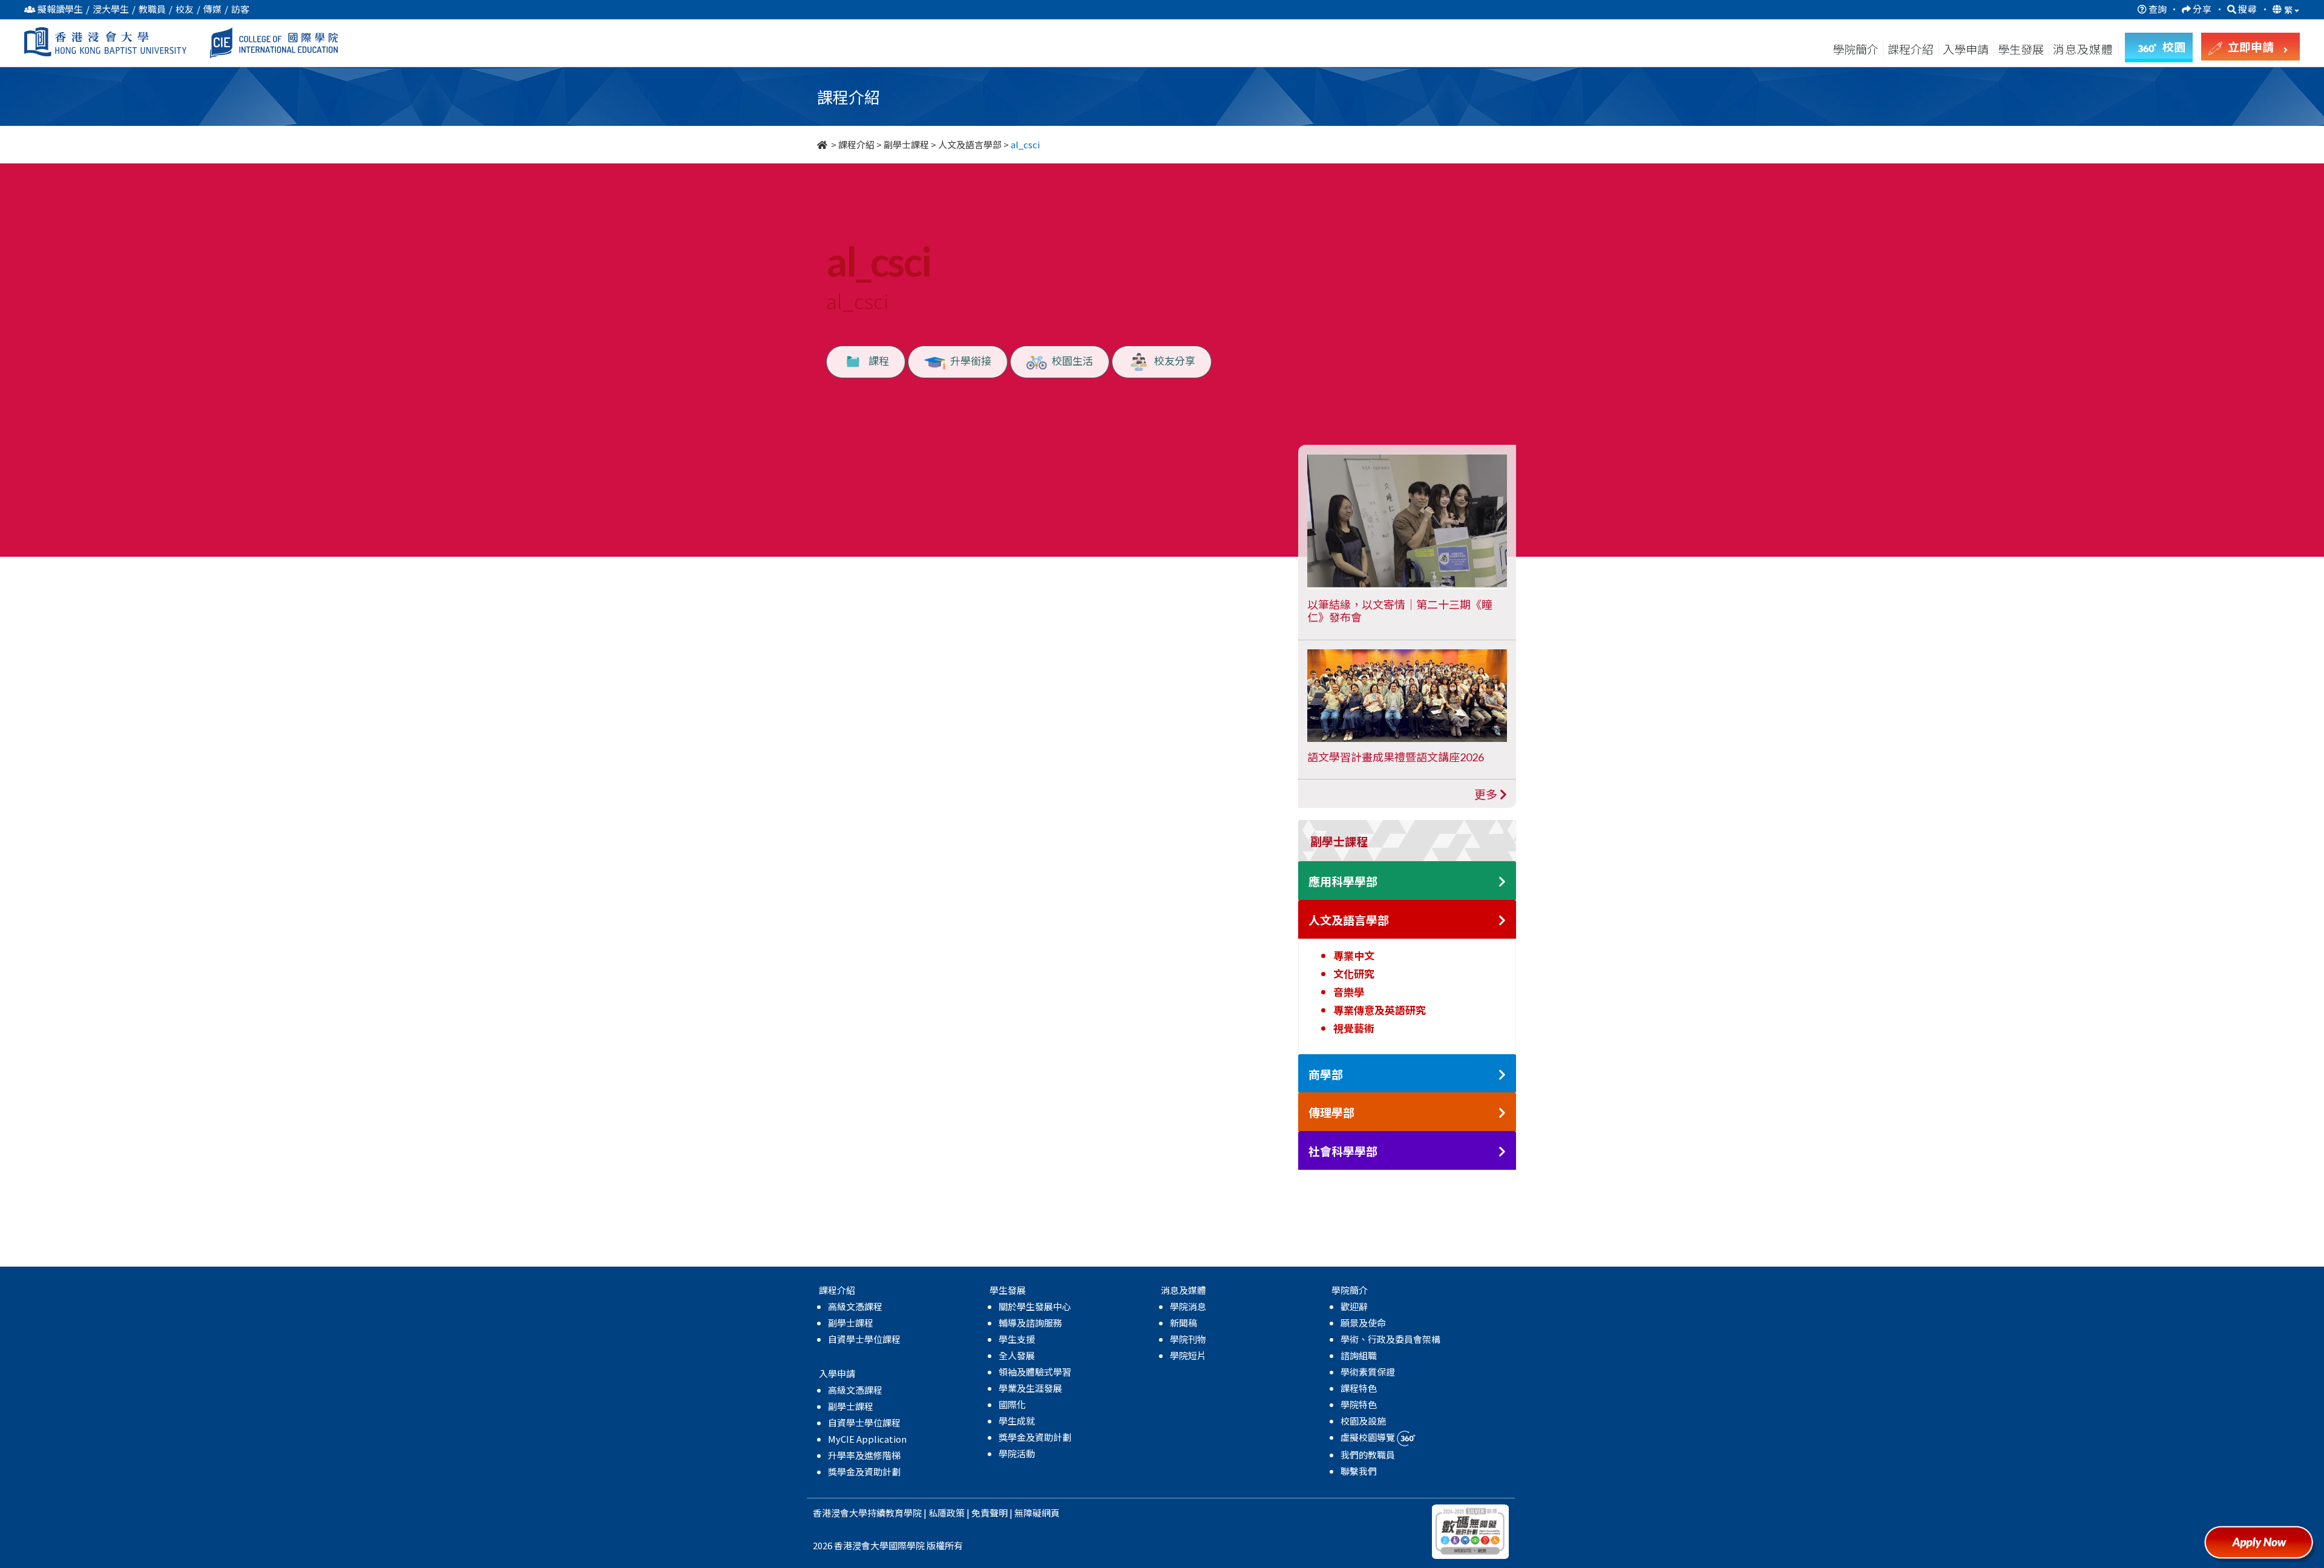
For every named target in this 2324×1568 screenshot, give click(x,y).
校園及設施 (1363, 1421)
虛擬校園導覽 (1369, 1437)
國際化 (1012, 1404)
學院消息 (1188, 1306)
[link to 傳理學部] (1502, 1113)
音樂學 (1349, 992)
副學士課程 (906, 144)
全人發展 (1017, 1355)
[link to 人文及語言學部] (1502, 921)
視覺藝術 (1354, 1028)
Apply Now (2263, 1547)
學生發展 (2021, 49)
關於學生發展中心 (1035, 1306)
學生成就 (1017, 1421)
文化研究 (1354, 973)
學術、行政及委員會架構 (1390, 1339)
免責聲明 (990, 1513)
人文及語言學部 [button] (1349, 920)
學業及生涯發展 (1030, 1388)
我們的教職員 (1368, 1455)
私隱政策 (947, 1513)
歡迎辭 (1354, 1306)
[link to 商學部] (1502, 1075)
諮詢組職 (1359, 1355)
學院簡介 (1856, 49)
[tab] (1407, 841)
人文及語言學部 (970, 144)
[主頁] (823, 144)
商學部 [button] (1326, 1074)
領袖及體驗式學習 (1035, 1372)
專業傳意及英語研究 (1380, 1010)
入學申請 (1966, 49)
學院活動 (1017, 1453)
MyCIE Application (867, 1439)
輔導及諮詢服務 (1030, 1323)
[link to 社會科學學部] (1502, 1152)
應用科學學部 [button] (1343, 881)
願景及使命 (1363, 1323)
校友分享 (1172, 360)
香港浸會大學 (840, 1513)
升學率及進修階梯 (864, 1455)
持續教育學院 (894, 1513)
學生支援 (1017, 1339)
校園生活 (1070, 360)
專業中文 (1354, 955)
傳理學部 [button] (1331, 1113)
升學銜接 (968, 360)
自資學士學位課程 (864, 1339)
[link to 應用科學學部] (1502, 882)
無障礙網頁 (1037, 1513)
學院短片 (1188, 1355)
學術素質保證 (1368, 1372)
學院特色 (1359, 1404)
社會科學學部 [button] (1343, 1151)
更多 (1487, 794)
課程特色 (1359, 1388)
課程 (876, 360)
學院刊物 (1188, 1339)
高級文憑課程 (855, 1306)
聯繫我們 (1359, 1471)
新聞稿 (1183, 1323)
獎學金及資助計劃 (864, 1471)
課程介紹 (1912, 49)
